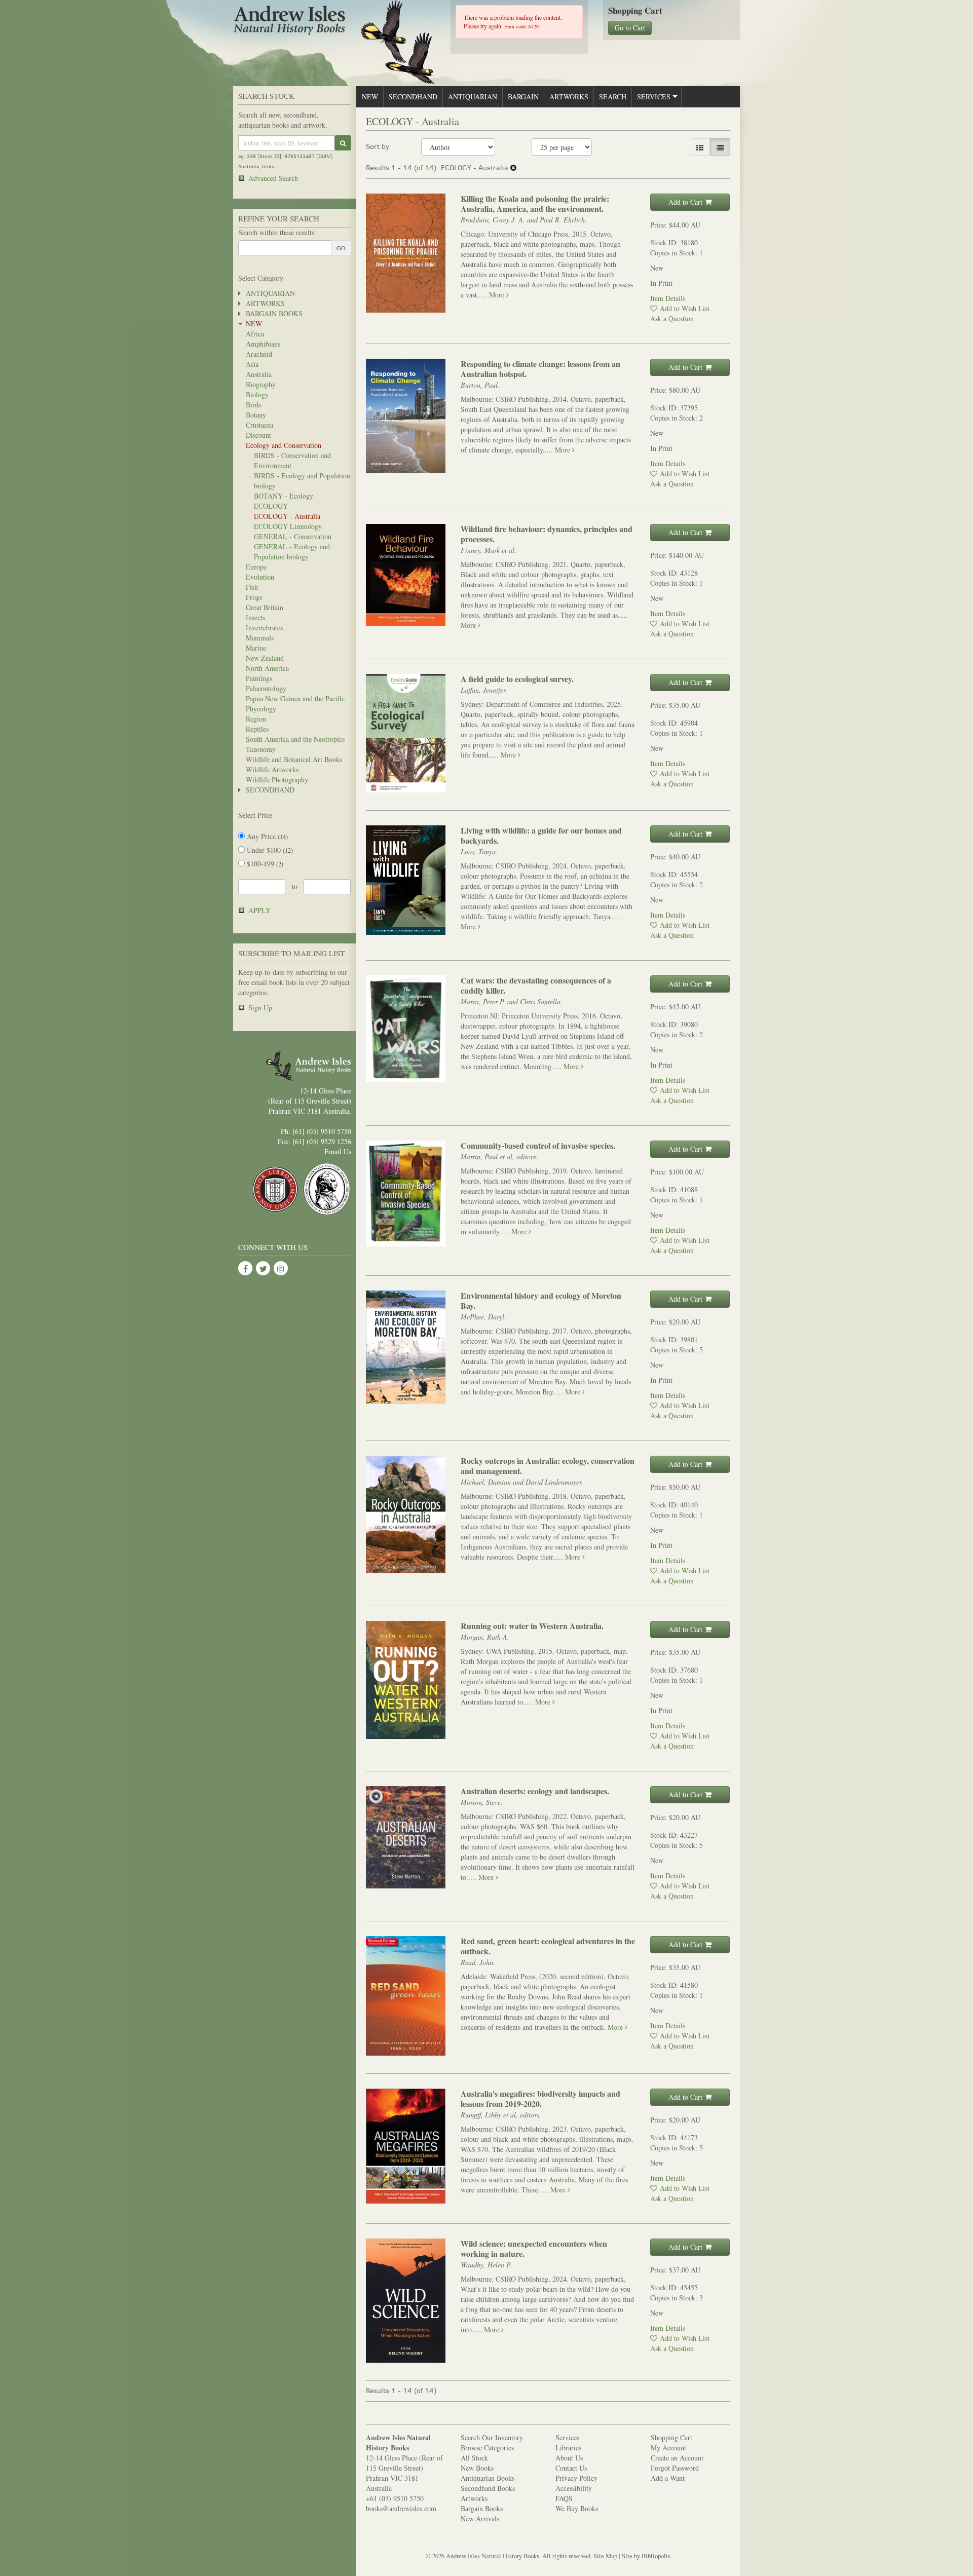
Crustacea (259, 425)
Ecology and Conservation (284, 445)
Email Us (338, 1151)
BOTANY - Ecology (284, 496)
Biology (257, 394)
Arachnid (259, 354)
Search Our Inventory (492, 2437)
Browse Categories (487, 2448)
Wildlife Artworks (272, 769)
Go (341, 248)
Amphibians (263, 344)
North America (267, 668)
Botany (256, 415)
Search (613, 97)
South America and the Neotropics (295, 739)
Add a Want (668, 2478)
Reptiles (257, 729)
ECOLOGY (271, 506)
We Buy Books (577, 2508)
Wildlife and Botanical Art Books (294, 759)
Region (256, 719)
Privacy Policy (576, 2478)
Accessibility (574, 2488)
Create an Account (677, 2458)
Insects (255, 617)
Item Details (668, 298)
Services (654, 97)
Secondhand (270, 790)
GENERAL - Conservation (293, 536)
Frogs (254, 597)
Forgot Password (675, 2468)
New (254, 324)
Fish (252, 587)
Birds (253, 405)
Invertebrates (264, 628)
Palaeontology (266, 688)
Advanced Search (273, 178)
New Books (477, 2468)
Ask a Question (672, 318)
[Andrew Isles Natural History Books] (334, 22)
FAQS (564, 2498)
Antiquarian (270, 293)
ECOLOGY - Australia (287, 516)
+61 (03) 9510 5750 (395, 2498)
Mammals (260, 638)
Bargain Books (274, 313)
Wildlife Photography (277, 780)
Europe (256, 567)
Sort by (378, 147)
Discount (258, 435)
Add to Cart (685, 202)
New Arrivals (480, 2518)
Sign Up (260, 1008)
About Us (569, 2458)
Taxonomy (261, 749)
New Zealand (265, 658)
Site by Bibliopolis (646, 2556)
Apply (259, 910)
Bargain (523, 97)
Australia (259, 374)
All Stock (474, 2458)
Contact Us (571, 2468)
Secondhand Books (488, 2488)
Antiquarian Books (488, 2478)
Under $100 (269, 850)
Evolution (260, 577)
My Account (668, 2448)
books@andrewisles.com (401, 2508)
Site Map (605, 2556)
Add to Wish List (685, 308)
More (498, 295)
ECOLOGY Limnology (288, 526)
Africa (255, 334)
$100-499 (264, 864)
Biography (261, 384)
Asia (252, 364)
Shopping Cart (671, 2437)
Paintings (259, 678)
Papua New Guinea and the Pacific (295, 698)
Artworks (265, 303)
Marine (256, 648)
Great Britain (265, 607)
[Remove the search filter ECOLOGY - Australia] (513, 168)
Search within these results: (277, 232)
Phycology (261, 709)
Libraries (568, 2448)
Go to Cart (630, 28)
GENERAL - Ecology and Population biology (292, 552)
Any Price (266, 836)
